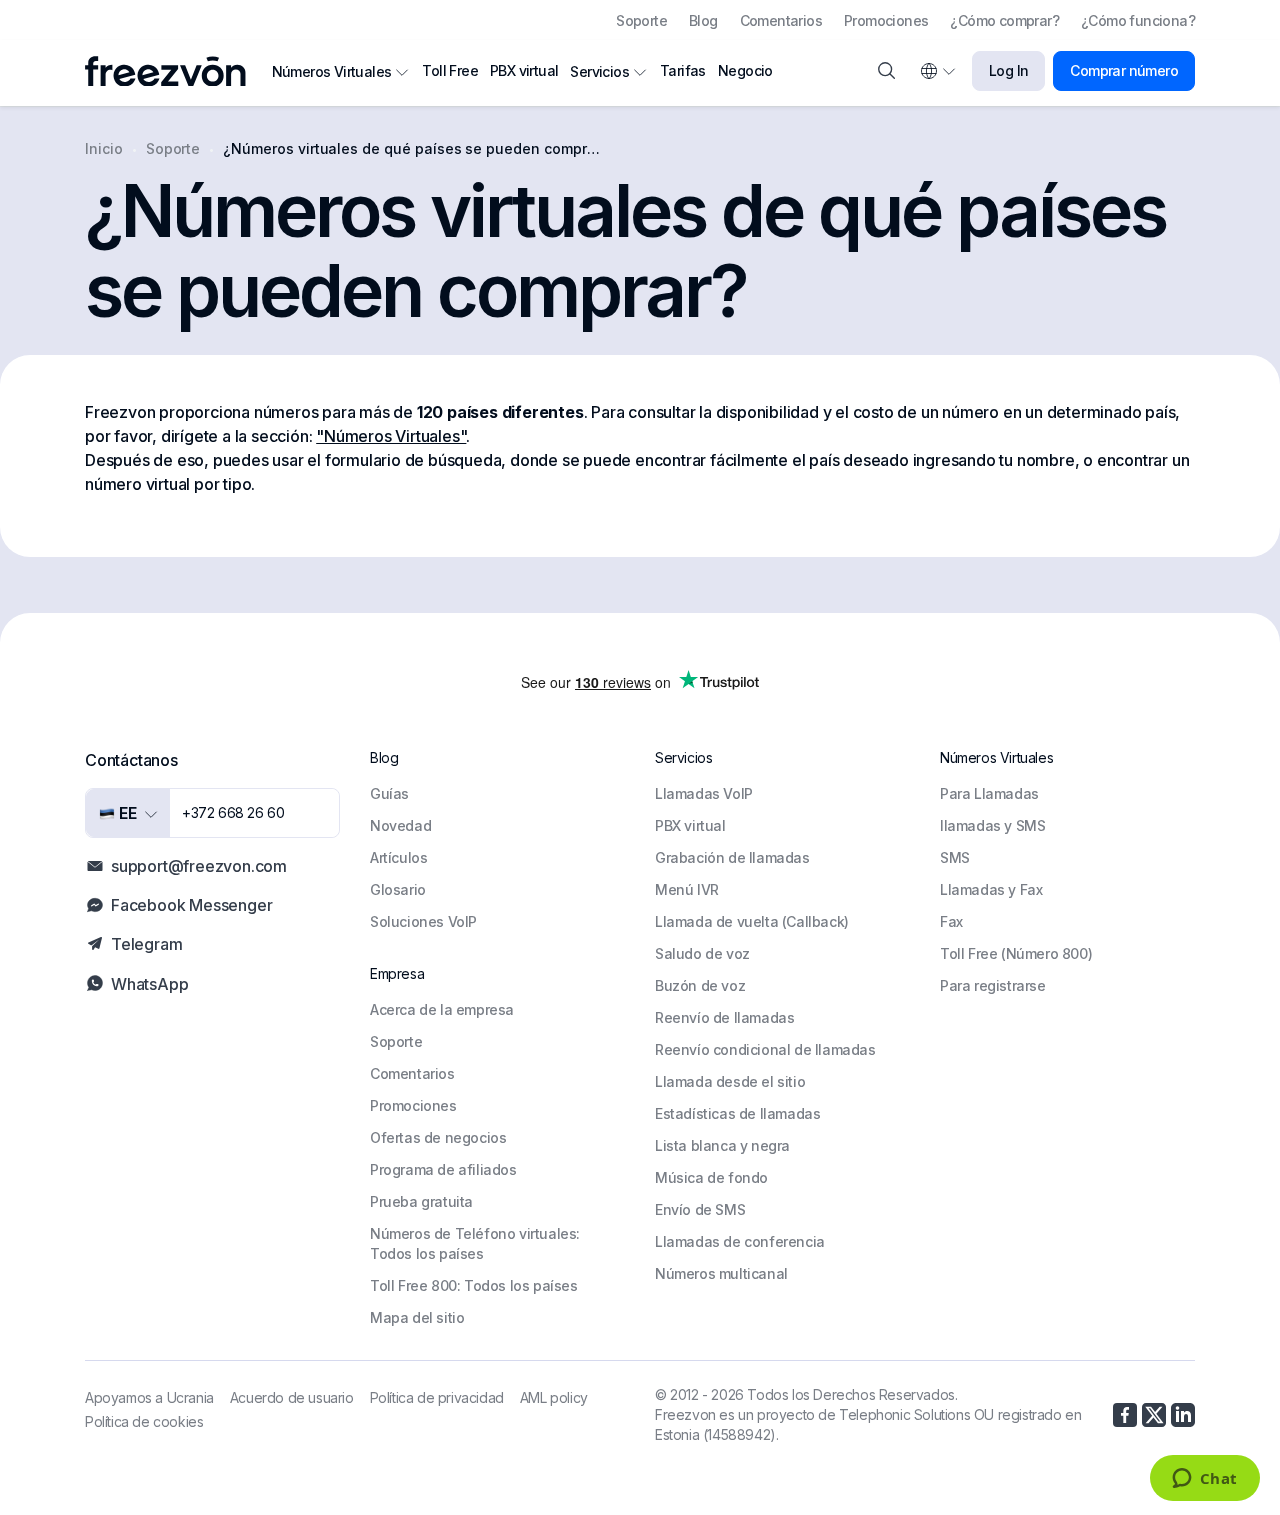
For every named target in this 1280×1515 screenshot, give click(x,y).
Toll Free (450, 70)
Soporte (641, 20)
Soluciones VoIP (423, 921)
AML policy (554, 1397)
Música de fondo (711, 1177)
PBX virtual (524, 70)
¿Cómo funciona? (1138, 20)
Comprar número (1124, 70)
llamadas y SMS (992, 825)
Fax (951, 921)
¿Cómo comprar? (1004, 20)
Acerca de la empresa (442, 1009)
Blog (703, 20)
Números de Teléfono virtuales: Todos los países (475, 1243)
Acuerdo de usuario (292, 1397)
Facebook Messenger (191, 905)
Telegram (146, 944)
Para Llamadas (989, 793)
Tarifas (683, 70)
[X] (1154, 1415)
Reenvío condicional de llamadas (765, 1049)
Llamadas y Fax (991, 889)
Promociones (886, 20)
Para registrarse (993, 985)
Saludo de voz (702, 953)
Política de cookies (144, 1421)
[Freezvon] (173, 71)
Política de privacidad (437, 1397)
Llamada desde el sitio (730, 1081)
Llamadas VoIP (704, 793)
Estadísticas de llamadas (737, 1113)
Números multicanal (721, 1273)
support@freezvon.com (199, 866)
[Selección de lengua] (937, 71)
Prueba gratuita (421, 1201)
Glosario (398, 889)
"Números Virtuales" (391, 436)
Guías (389, 793)
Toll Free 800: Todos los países (474, 1285)
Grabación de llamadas (732, 857)
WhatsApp (149, 984)
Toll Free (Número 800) (1016, 953)
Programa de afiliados (443, 1169)
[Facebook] (1125, 1415)
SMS (955, 857)
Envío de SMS (700, 1209)
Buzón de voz (700, 985)
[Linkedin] (1183, 1415)
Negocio (745, 70)
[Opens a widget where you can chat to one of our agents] (1204, 1480)
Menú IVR (687, 889)
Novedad (400, 825)
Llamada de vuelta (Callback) (752, 921)
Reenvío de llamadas (724, 1017)
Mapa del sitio (417, 1317)
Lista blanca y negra (722, 1145)
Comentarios (781, 20)
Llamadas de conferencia (740, 1241)
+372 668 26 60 (233, 812)
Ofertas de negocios (438, 1137)
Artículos (398, 857)
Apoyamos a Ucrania (149, 1397)
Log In (1008, 70)
